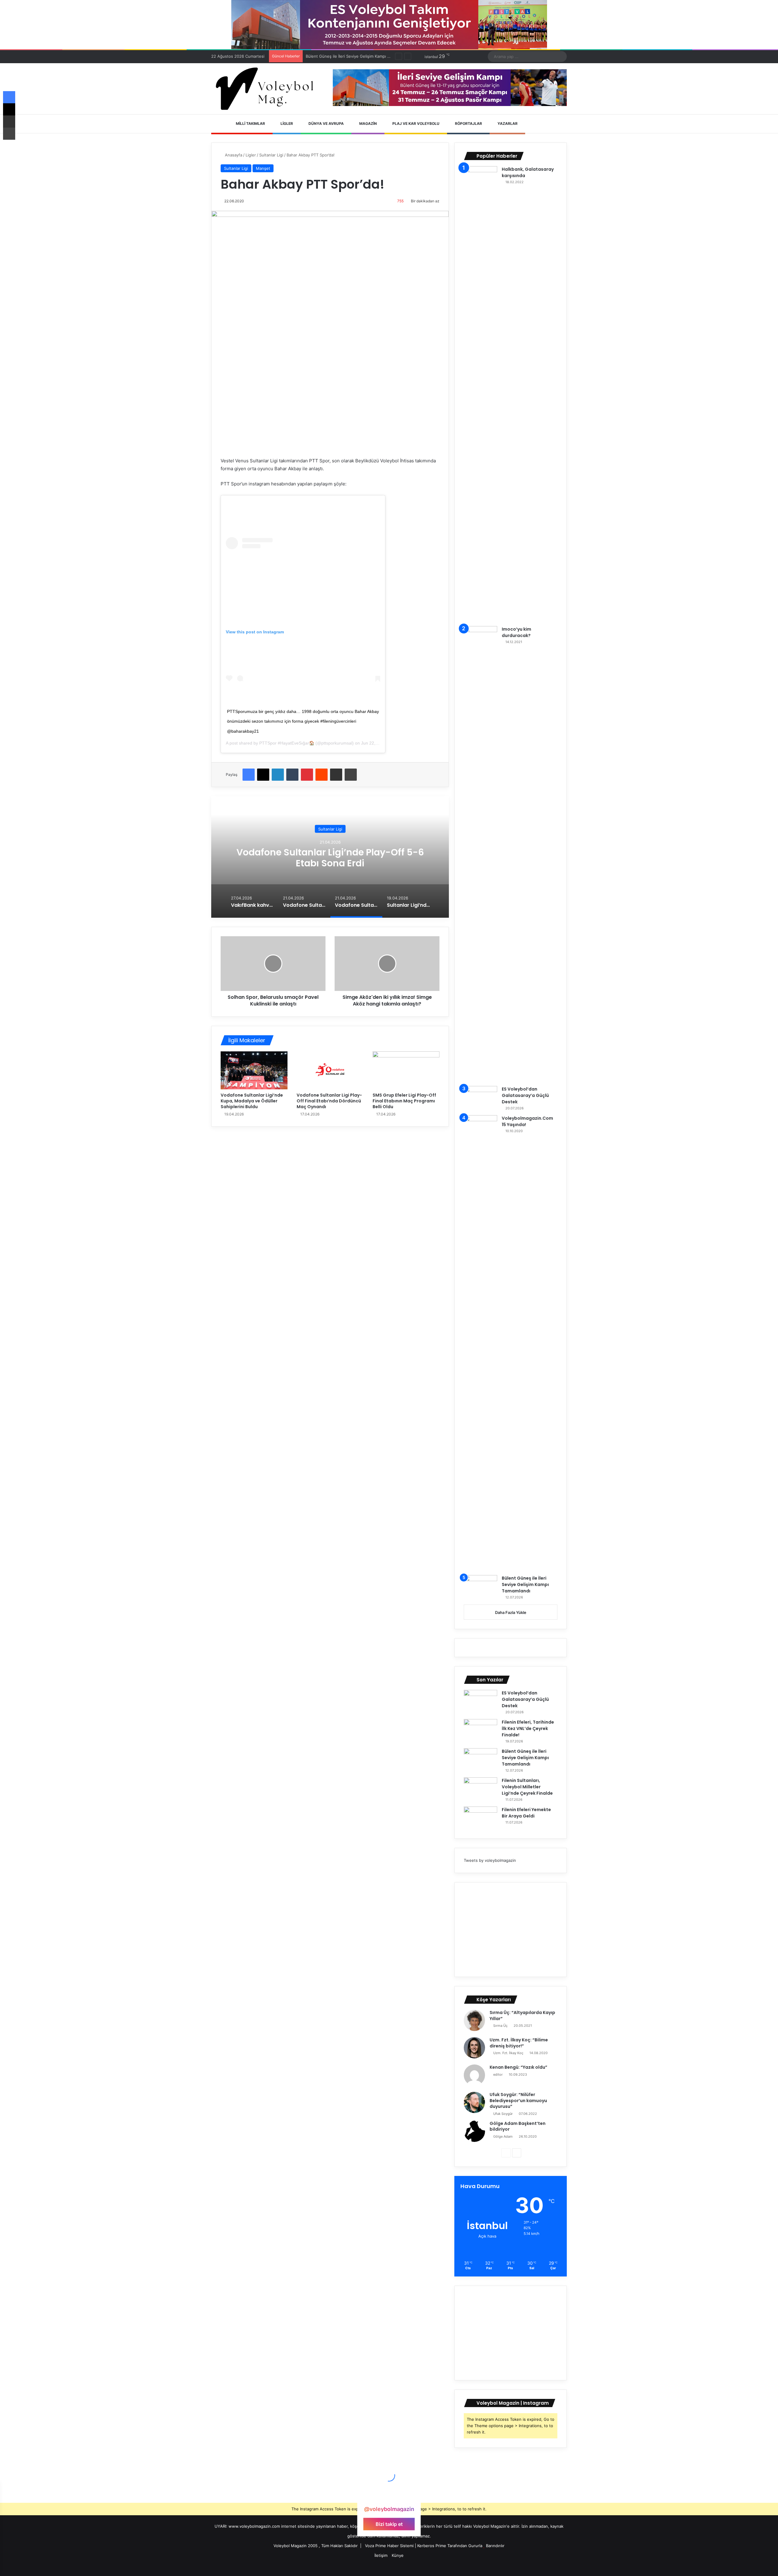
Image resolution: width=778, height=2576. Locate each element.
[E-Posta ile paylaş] (336, 775)
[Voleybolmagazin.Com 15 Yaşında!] (480, 1343)
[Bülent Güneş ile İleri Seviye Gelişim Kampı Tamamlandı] (480, 1586)
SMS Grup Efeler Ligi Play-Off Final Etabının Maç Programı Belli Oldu (404, 1101)
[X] (263, 775)
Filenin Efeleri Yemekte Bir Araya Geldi (526, 1813)
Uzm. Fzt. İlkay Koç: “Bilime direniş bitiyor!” (519, 2043)
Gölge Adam (503, 2136)
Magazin (368, 123)
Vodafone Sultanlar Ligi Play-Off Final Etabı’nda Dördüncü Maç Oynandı (329, 1101)
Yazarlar (507, 123)
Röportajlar (468, 123)
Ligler (286, 123)
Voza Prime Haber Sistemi (389, 2546)
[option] (330, 857)
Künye (398, 2555)
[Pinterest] (307, 775)
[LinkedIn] (278, 775)
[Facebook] (249, 775)
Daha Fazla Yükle (511, 1612)
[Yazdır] (351, 775)
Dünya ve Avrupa (326, 123)
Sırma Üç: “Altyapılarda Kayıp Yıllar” (522, 2016)
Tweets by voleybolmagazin (490, 1860)
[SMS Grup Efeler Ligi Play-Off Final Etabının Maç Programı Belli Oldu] (406, 1070)
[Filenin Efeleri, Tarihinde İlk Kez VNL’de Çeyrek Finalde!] (480, 1730)
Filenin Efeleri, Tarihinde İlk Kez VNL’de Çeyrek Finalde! (528, 1728)
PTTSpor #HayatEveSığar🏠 (287, 743)
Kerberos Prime (432, 2546)
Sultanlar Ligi (271, 155)
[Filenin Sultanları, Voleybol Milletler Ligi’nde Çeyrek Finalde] (480, 1789)
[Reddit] (322, 775)
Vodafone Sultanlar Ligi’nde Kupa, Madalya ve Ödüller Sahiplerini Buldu (252, 1101)
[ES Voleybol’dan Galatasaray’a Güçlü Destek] (480, 1097)
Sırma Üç (500, 2026)
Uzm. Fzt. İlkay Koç (508, 2053)
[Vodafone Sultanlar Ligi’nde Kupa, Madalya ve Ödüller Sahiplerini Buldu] (254, 1070)
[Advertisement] (511, 1930)
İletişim (381, 2555)
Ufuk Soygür (503, 2114)
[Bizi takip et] (389, 2497)
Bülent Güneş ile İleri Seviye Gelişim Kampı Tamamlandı (525, 1584)
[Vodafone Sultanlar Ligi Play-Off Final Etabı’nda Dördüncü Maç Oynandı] (330, 1070)
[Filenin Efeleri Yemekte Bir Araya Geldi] (480, 1818)
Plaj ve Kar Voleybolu (415, 123)
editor (498, 2074)
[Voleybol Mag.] (267, 89)
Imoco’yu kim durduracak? (516, 632)
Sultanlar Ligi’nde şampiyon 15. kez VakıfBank (330, 858)
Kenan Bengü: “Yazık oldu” (518, 2067)
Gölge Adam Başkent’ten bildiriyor (518, 2126)
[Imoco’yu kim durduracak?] (480, 854)
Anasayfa (233, 155)
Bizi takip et (389, 2524)
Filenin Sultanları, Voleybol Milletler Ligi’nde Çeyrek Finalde (361, 56)
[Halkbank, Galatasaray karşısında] (480, 394)
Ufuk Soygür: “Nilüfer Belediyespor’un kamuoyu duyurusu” (518, 2100)
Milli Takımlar (250, 123)
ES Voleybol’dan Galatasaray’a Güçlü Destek (525, 1095)
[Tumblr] (292, 775)
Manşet (263, 168)
